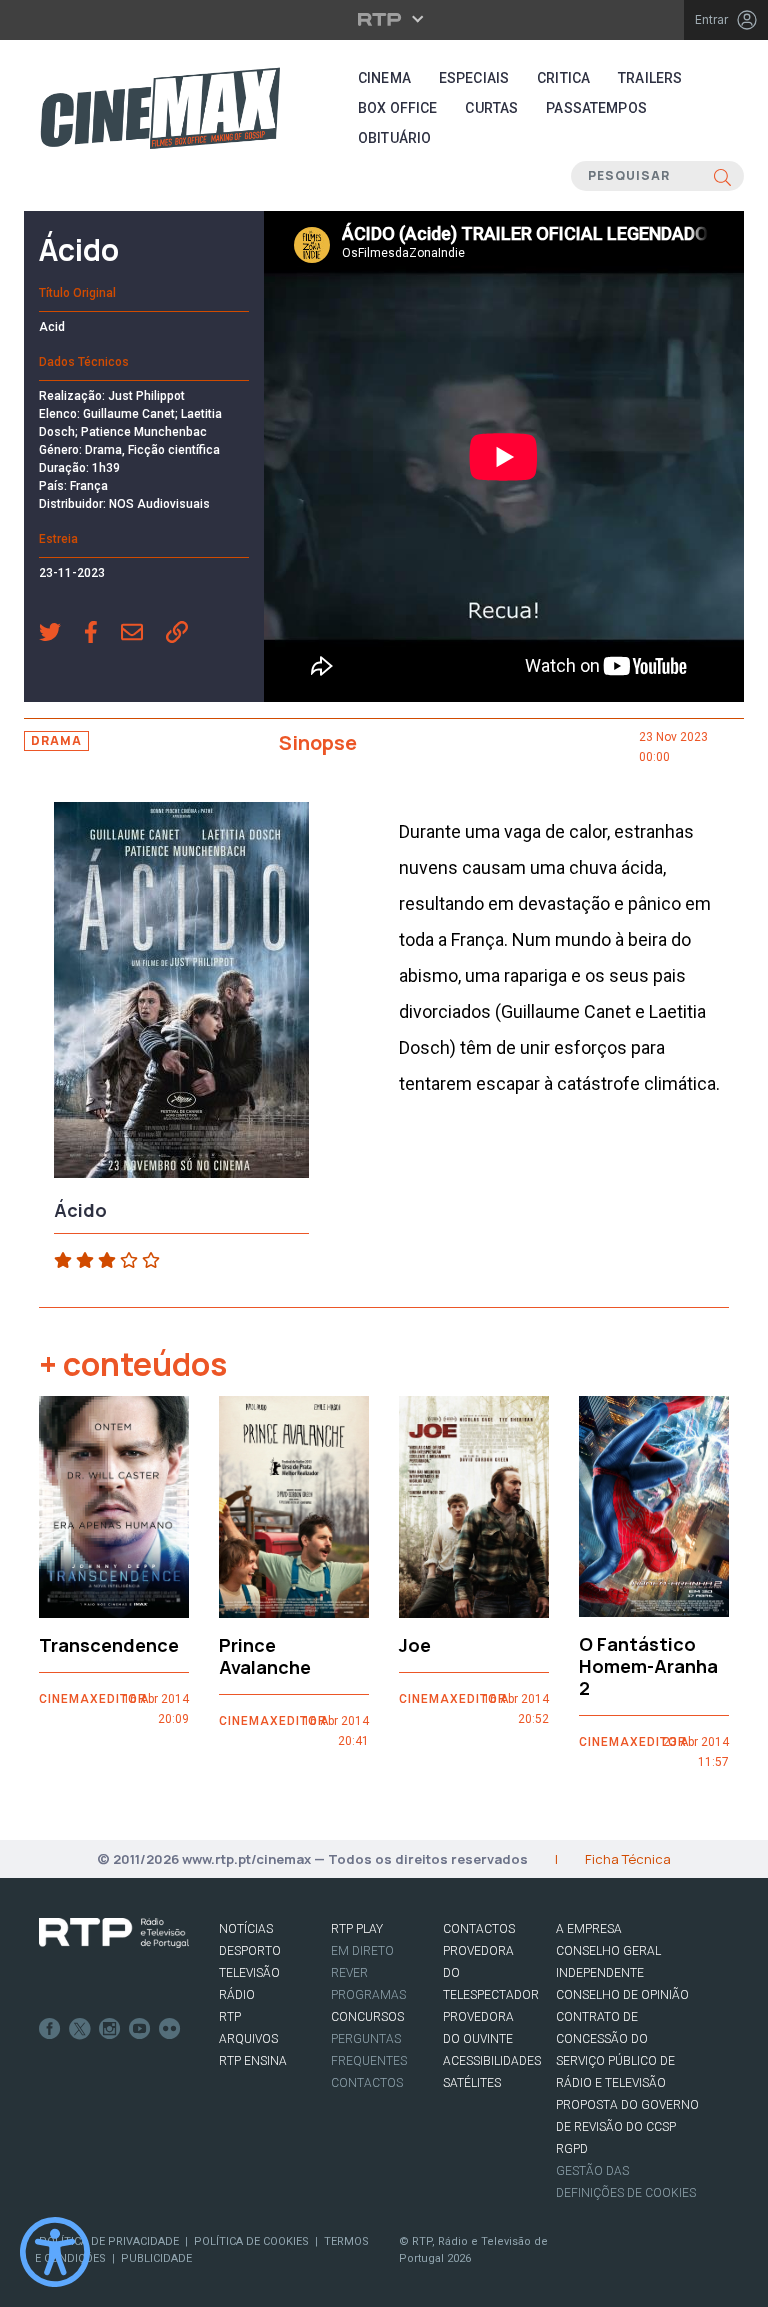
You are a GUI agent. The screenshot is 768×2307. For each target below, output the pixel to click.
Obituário (394, 138)
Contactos (367, 2083)
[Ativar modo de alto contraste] (55, 2252)
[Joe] (474, 1507)
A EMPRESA (589, 1929)
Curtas (491, 108)
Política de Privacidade (109, 2241)
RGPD (572, 2149)
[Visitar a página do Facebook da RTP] (50, 2029)
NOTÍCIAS (246, 1929)
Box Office (397, 108)
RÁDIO (237, 1995)
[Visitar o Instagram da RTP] (110, 2029)
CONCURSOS (367, 2017)
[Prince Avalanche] (294, 1507)
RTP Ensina (253, 2061)
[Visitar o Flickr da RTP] (170, 2029)
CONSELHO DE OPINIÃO (622, 1995)
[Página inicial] (160, 108)
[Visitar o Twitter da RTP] (80, 2029)
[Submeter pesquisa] (722, 176)
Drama (56, 740)
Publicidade (156, 2258)
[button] (61, 634)
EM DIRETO (362, 1951)
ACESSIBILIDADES (492, 2061)
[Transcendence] (114, 1507)
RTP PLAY (357, 1929)
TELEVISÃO (249, 1973)
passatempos (596, 108)
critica (563, 78)
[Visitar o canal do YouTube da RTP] (140, 2029)
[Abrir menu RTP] (384, 19)
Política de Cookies (251, 2241)
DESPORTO (250, 1951)
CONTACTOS (479, 1929)
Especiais (474, 78)
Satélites (472, 2083)
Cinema (384, 78)
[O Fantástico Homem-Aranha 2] (654, 1507)
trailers (650, 78)
